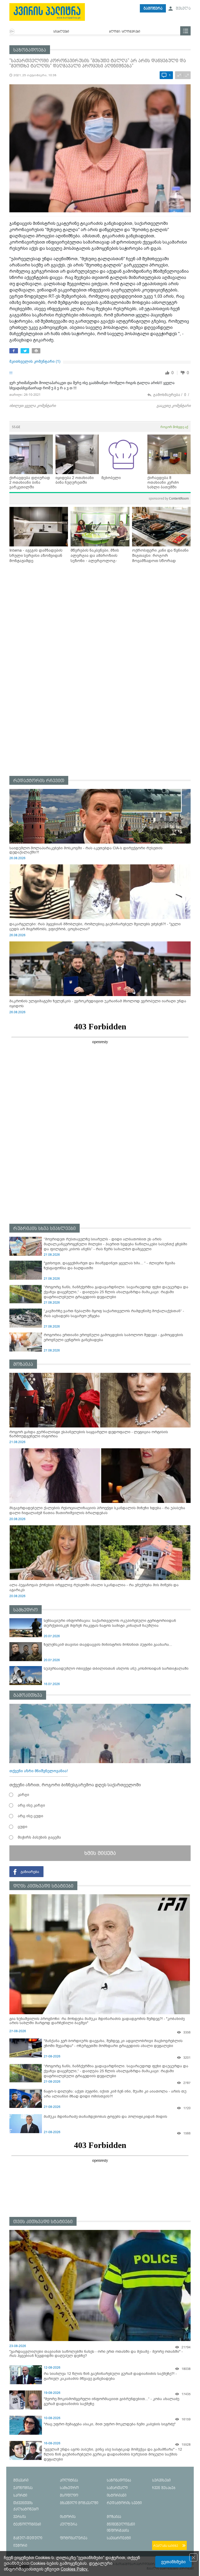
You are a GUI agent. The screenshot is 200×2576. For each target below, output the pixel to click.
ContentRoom (169, 498)
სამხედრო (26, 1610)
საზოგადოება (30, 50)
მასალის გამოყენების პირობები (170, 2569)
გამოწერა (153, 8)
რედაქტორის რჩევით (39, 781)
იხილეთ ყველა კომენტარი (33, 406)
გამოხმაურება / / (171, 395)
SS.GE (16, 427)
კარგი (23, 1795)
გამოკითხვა (28, 1695)
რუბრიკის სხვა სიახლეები (45, 1229)
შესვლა (183, 8)
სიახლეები (61, 32)
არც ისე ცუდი (30, 1816)
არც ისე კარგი (31, 1805)
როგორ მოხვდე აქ (174, 427)
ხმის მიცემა (100, 1853)
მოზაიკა (23, 1364)
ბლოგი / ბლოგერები (125, 32)
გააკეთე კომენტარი (174, 406)
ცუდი (23, 1827)
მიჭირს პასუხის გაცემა (39, 1837)
